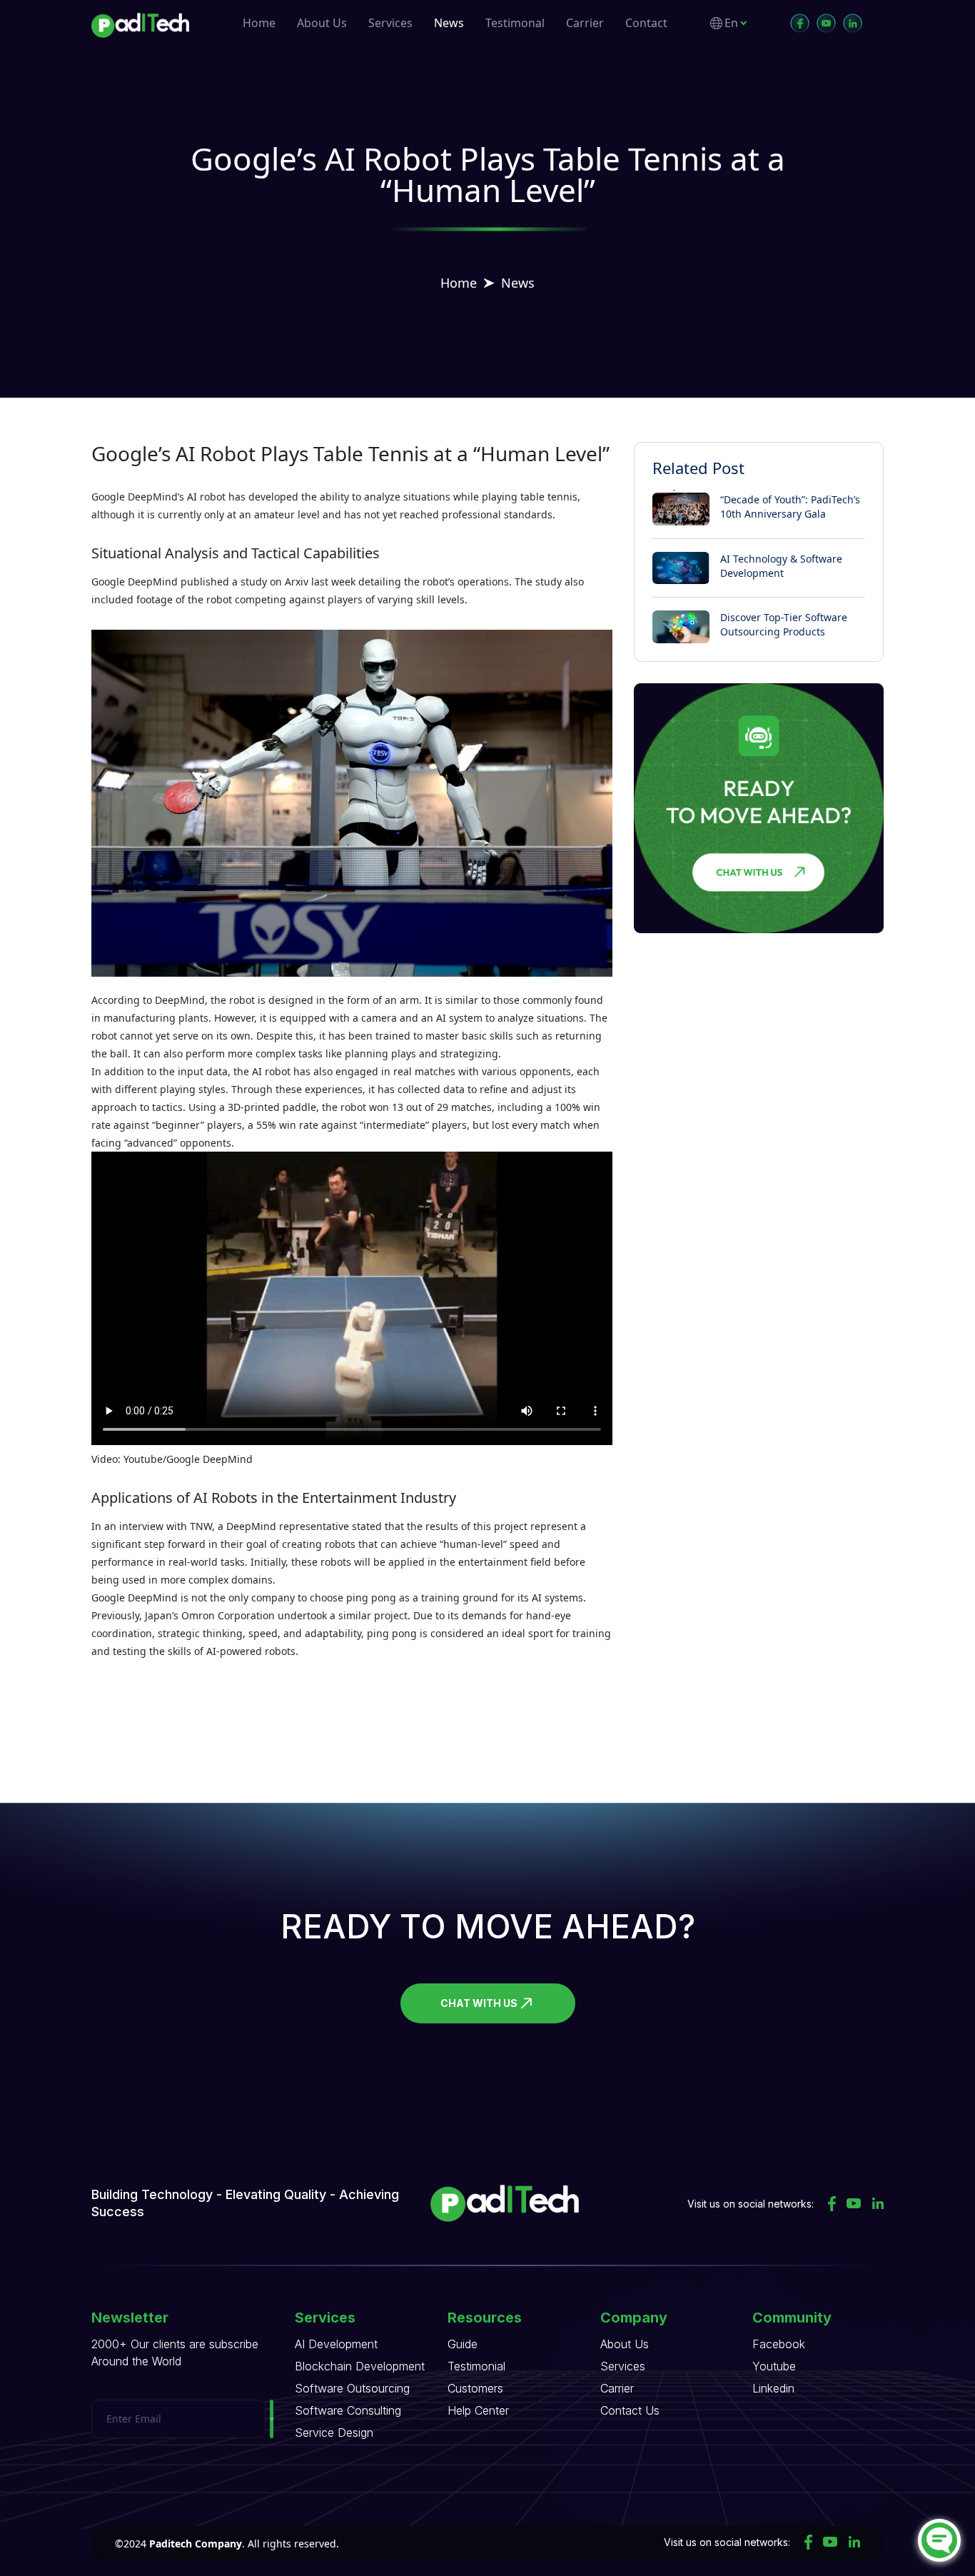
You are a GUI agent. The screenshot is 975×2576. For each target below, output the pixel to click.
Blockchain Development (360, 2366)
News (449, 23)
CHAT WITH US (479, 2003)
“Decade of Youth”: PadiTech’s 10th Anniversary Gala (790, 507)
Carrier (585, 23)
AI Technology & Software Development (781, 566)
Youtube (774, 2366)
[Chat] (939, 2540)
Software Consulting (348, 2410)
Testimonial (476, 2366)
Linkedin (773, 2388)
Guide (463, 2344)
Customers (475, 2388)
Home (259, 23)
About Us (322, 23)
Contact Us (630, 2410)
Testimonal (515, 23)
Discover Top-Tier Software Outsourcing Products (784, 624)
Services (390, 23)
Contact (646, 23)
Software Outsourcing (352, 2388)
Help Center (478, 2410)
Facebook (779, 2344)
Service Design (334, 2432)
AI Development (336, 2344)
